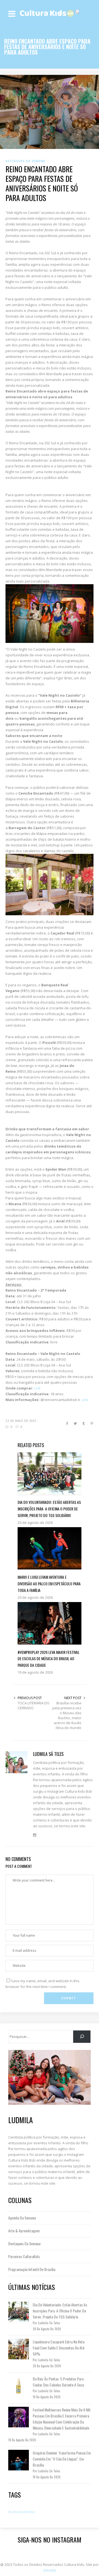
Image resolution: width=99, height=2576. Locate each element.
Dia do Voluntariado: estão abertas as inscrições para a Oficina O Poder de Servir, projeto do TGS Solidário (60, 2311)
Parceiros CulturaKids (24, 2256)
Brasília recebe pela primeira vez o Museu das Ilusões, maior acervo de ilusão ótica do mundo (67, 1715)
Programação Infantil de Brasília (32, 2269)
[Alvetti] (50, 2570)
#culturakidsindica (22, 2512)
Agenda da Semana (22, 2218)
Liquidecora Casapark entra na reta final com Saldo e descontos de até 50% (59, 2348)
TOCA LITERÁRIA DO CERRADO (34, 1705)
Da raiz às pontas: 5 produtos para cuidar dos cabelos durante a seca (58, 2382)
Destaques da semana (24, 2243)
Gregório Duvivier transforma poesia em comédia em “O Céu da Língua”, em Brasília (62, 2459)
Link (37, 1388)
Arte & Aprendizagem (24, 2231)
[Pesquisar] (82, 2037)
